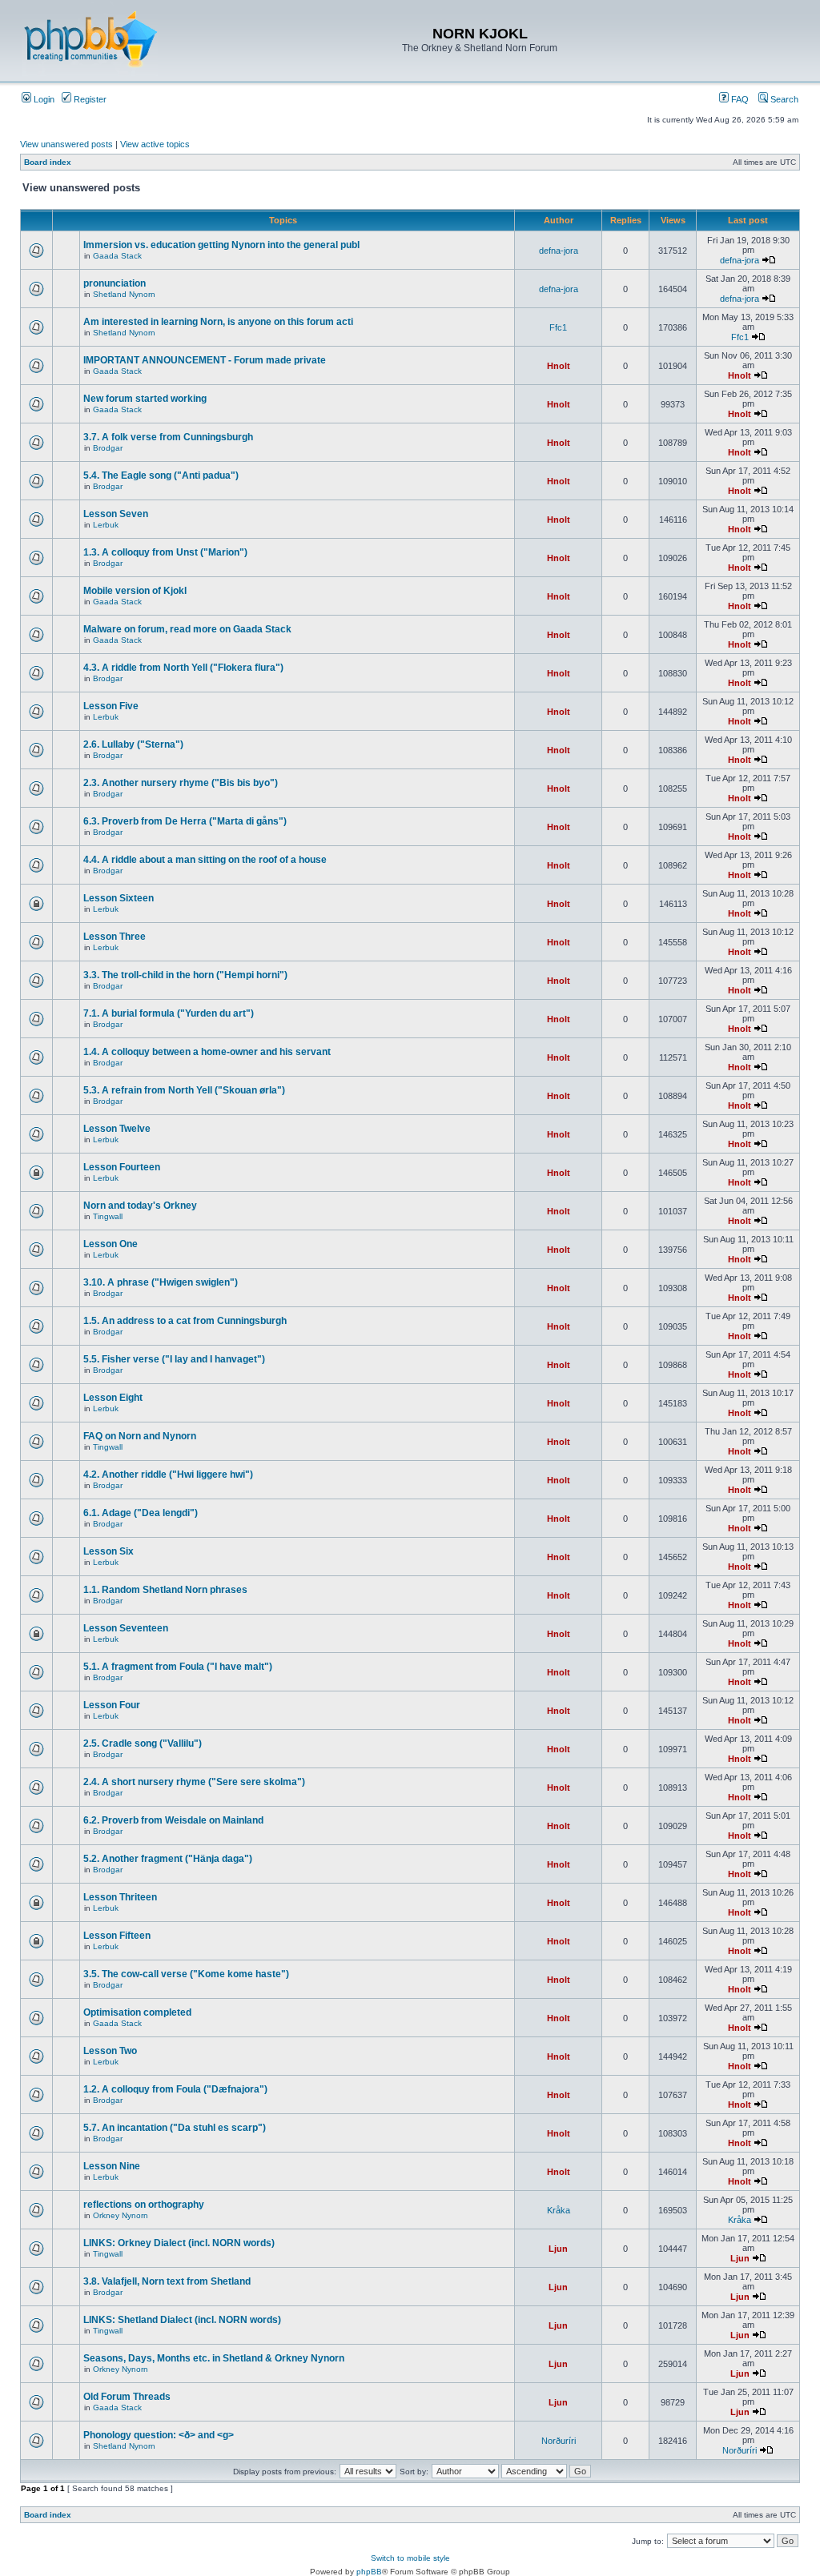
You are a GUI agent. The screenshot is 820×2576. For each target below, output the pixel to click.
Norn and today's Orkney (140, 1206)
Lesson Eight (113, 1398)
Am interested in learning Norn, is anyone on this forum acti (218, 322)
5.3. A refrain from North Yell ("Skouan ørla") (184, 1090)
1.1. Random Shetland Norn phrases (165, 1590)
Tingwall (108, 1216)
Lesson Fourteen (122, 1167)
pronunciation (115, 283)
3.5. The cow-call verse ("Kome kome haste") (186, 1974)
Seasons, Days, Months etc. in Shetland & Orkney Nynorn (214, 2358)
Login (43, 99)
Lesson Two (110, 2051)
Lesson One (111, 1244)
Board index (48, 162)
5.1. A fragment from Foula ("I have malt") (178, 1667)
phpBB (369, 2572)
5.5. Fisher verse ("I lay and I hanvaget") (174, 1359)
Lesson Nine (112, 2166)
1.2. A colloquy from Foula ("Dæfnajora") (175, 2089)
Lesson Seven (116, 514)
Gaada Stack (117, 256)
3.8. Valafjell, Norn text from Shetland (167, 2281)
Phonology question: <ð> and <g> (159, 2435)
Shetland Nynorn (124, 294)
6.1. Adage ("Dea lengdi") (141, 1513)
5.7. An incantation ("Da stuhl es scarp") (175, 2128)
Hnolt (559, 366)
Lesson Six (109, 1551)
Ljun (558, 2249)
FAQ (739, 99)
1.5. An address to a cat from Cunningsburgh (185, 1321)
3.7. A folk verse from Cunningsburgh (168, 437)
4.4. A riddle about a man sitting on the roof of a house (205, 860)
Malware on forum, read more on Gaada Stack (187, 629)
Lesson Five (111, 706)
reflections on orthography (144, 2205)
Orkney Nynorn (121, 2215)
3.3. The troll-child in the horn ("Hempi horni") (185, 975)
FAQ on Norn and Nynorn (140, 1436)
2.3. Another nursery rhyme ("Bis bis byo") (181, 783)
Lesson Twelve (117, 1129)
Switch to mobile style (410, 2558)
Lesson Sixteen (119, 898)
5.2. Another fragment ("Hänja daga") (168, 1859)
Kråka (559, 2210)
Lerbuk (106, 525)
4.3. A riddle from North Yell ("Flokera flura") (183, 668)
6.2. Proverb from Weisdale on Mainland (173, 1820)
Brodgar (108, 448)
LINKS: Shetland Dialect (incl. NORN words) (182, 2320)
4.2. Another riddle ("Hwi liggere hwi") (168, 1475)
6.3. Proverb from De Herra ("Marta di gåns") (185, 821)
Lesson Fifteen (117, 1936)
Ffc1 (558, 327)
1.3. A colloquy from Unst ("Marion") (165, 552)
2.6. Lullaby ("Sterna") (133, 744)
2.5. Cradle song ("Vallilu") (143, 1743)
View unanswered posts (66, 144)
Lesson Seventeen (126, 1628)
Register (89, 99)
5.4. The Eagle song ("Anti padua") (161, 475)
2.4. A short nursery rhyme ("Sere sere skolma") (194, 1782)
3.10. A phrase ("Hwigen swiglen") (161, 1282)
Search (783, 99)
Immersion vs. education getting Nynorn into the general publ (221, 245)
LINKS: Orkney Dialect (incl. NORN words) (179, 2243)
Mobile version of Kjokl (135, 591)
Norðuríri (559, 2441)
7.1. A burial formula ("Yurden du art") (169, 1013)
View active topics (155, 144)
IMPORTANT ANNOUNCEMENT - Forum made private (205, 360)
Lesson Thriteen (120, 1897)
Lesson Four (112, 1705)
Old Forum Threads (127, 2397)
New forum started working (145, 399)
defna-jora (559, 251)
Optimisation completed (137, 2012)
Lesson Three (115, 937)
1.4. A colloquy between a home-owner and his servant (207, 1052)
